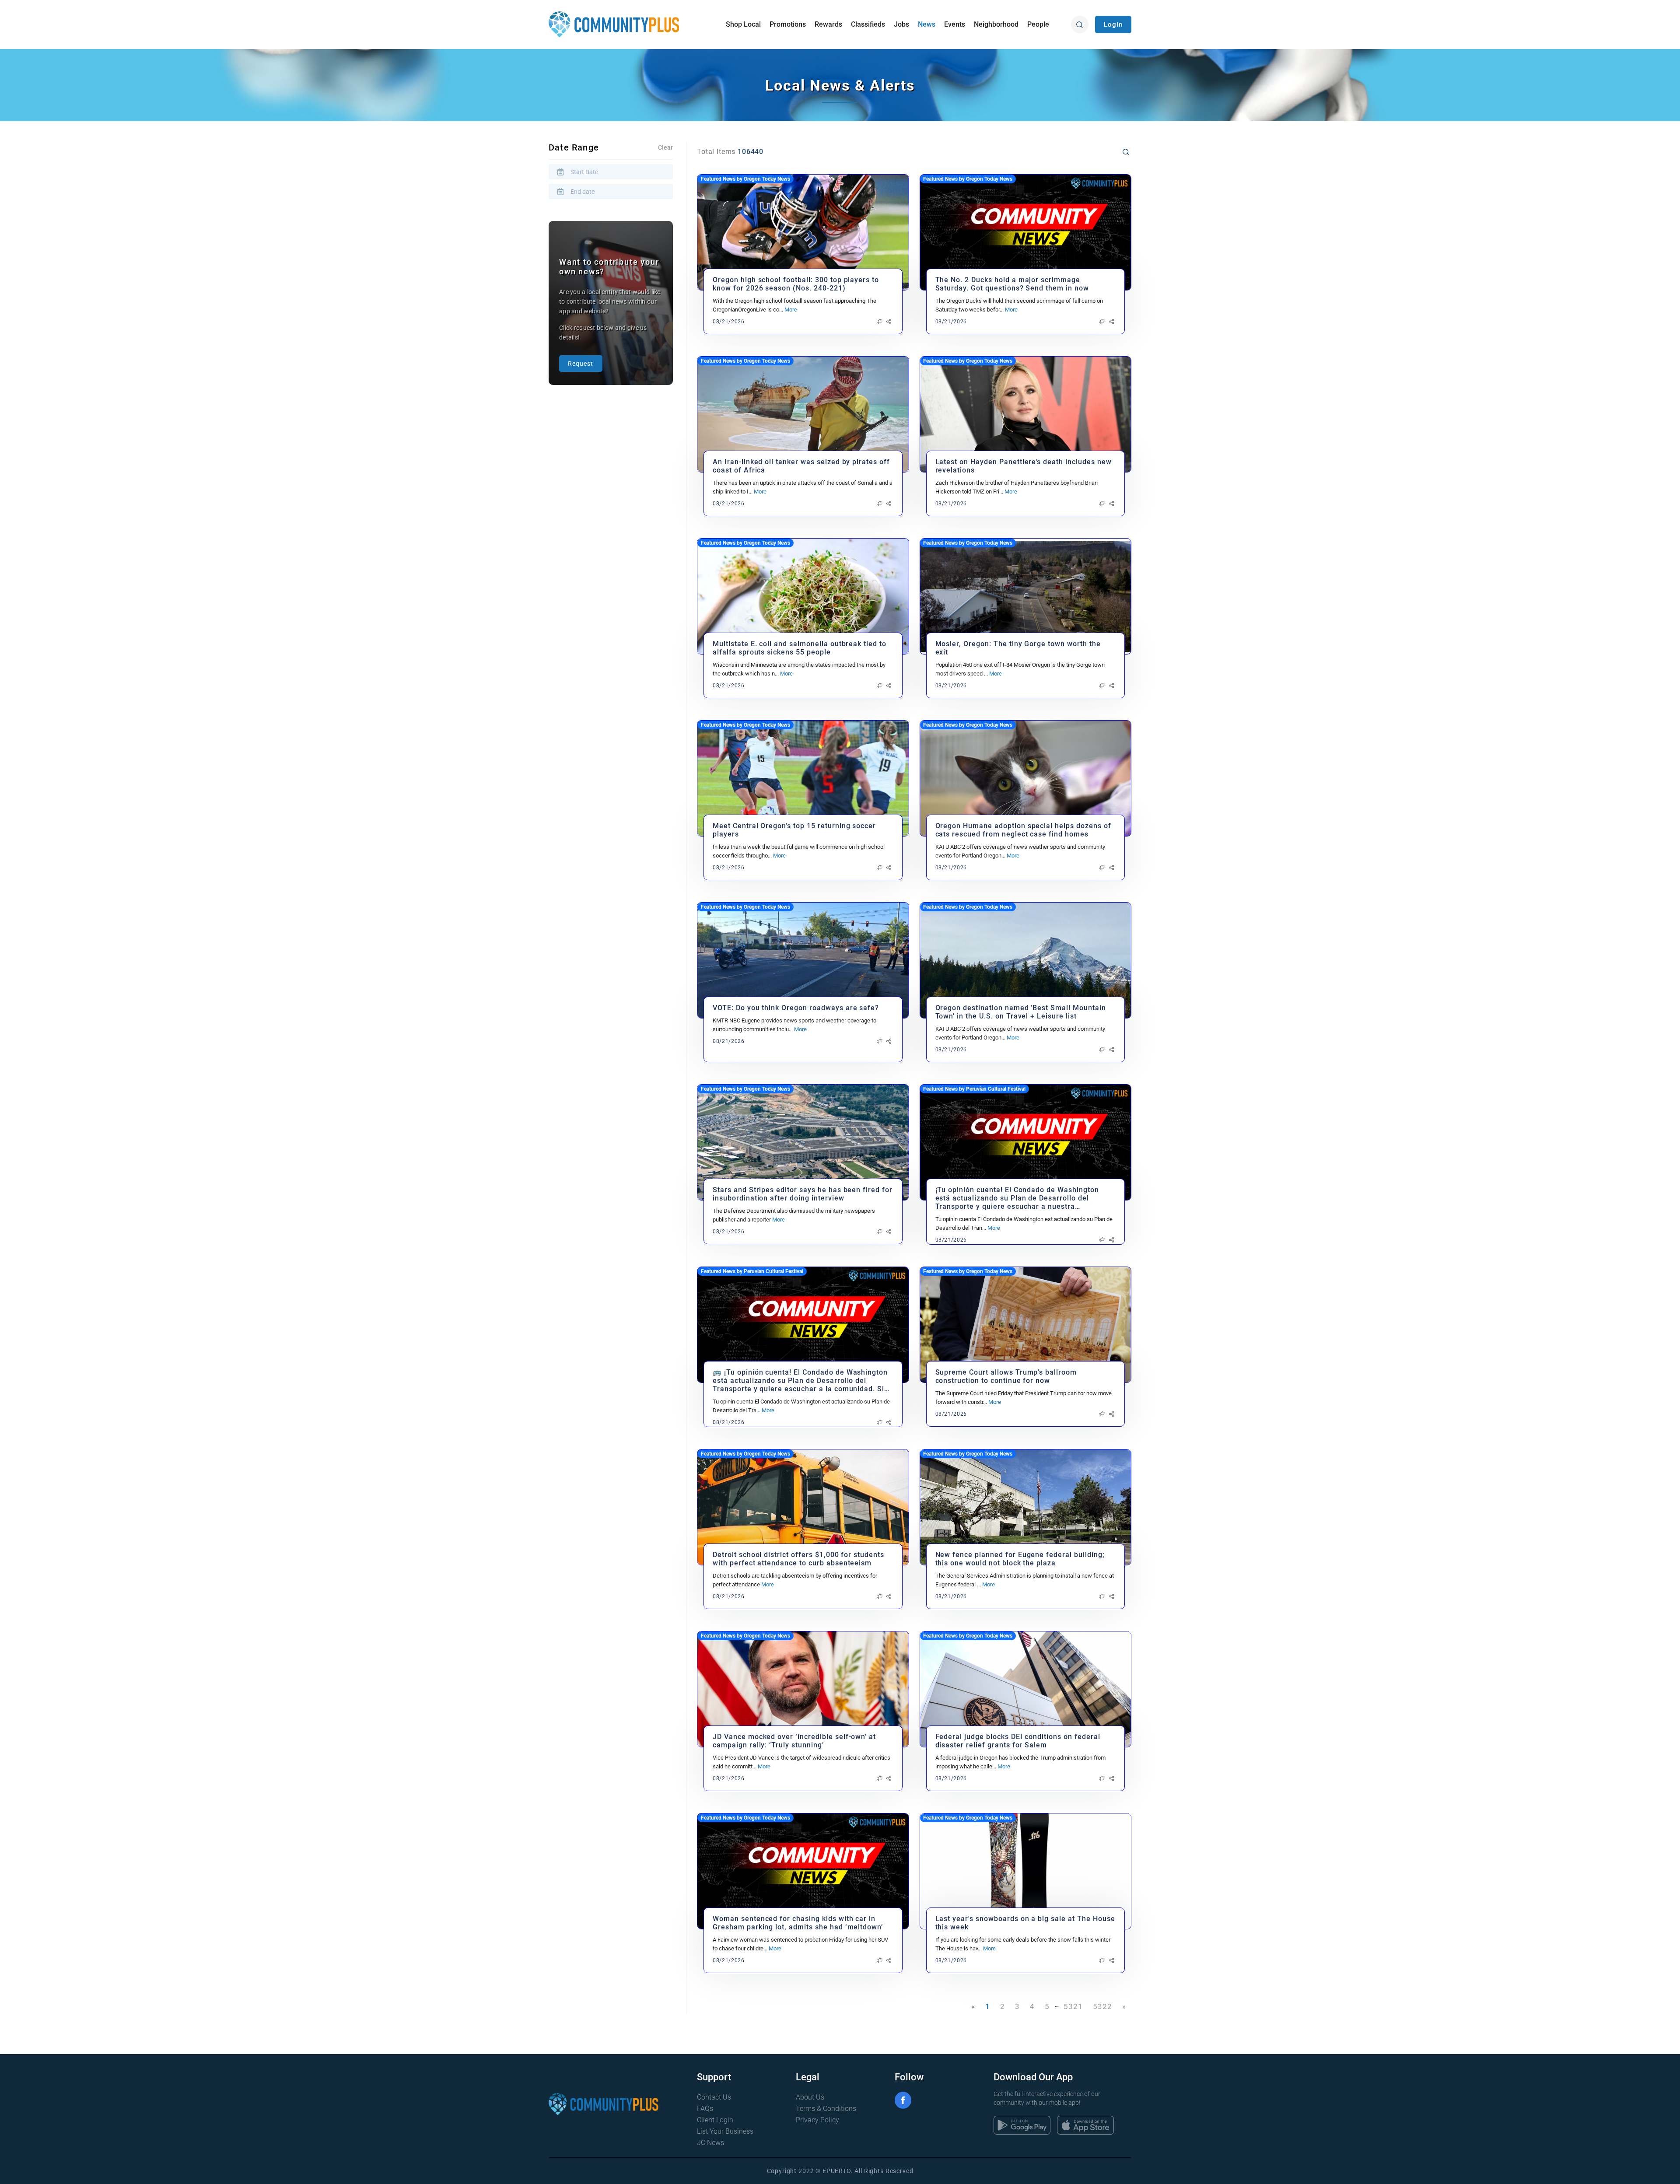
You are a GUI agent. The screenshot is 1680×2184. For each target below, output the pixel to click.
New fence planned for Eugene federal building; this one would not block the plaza (1020, 1559)
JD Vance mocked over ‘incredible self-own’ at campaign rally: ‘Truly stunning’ (794, 1741)
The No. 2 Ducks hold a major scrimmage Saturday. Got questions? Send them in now (1012, 284)
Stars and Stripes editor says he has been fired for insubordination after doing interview (803, 1194)
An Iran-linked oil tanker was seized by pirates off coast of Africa (801, 466)
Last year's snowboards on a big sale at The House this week (1025, 1923)
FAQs (705, 2109)
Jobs (901, 24)
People (1038, 24)
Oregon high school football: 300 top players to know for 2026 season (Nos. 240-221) (796, 284)
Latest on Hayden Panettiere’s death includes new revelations (1024, 466)
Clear (665, 147)
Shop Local (743, 24)
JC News (710, 2143)
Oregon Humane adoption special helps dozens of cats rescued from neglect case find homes (1023, 830)
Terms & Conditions (826, 2109)
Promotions (788, 24)
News (927, 24)
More (791, 310)
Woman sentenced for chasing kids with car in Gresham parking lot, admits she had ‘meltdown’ (798, 1923)
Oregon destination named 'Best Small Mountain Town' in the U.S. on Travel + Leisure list (1021, 1012)
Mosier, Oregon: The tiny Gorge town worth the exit (1018, 648)
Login (1113, 24)
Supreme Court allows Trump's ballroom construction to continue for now (1006, 1376)
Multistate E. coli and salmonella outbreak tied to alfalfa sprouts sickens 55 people (800, 648)
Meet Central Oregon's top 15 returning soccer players (794, 830)
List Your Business (725, 2131)
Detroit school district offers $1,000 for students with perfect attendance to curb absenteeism (798, 1559)
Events (955, 24)
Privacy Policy (817, 2120)
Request (581, 364)
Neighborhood (996, 24)
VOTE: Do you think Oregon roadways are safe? (796, 1008)
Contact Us (714, 2097)
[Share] (889, 322)
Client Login (715, 2120)
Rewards (828, 24)
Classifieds (868, 24)
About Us (810, 2097)
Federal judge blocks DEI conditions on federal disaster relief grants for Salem (1018, 1741)
